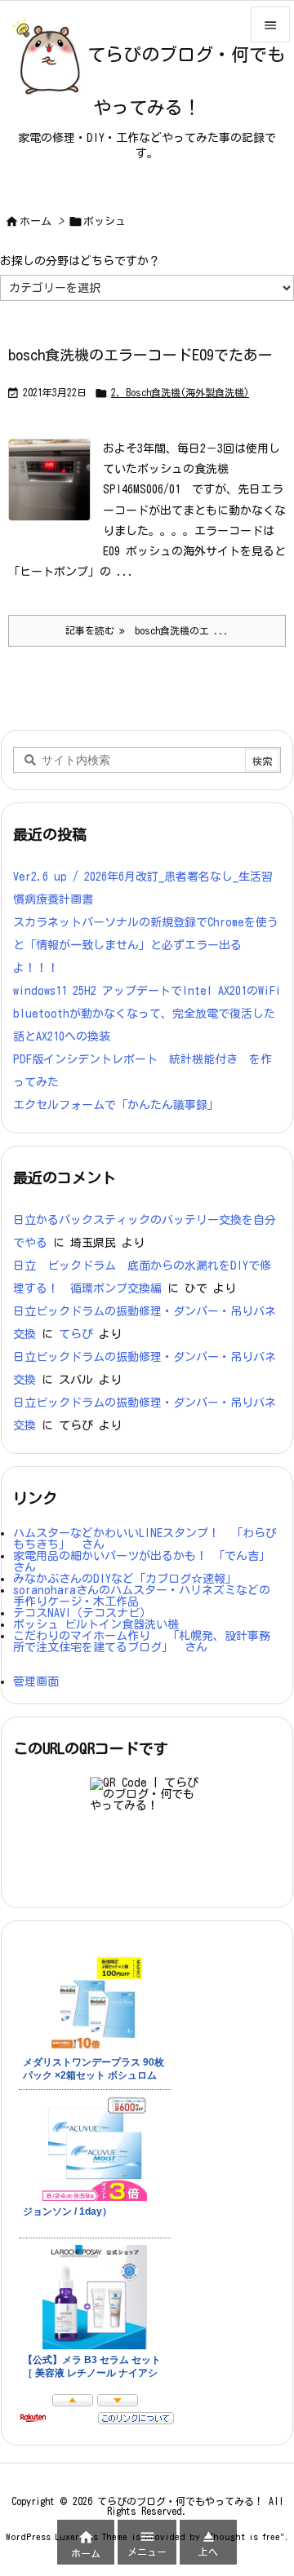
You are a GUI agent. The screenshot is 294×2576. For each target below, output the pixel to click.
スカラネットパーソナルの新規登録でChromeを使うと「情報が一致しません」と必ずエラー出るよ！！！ (146, 945)
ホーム (36, 221)
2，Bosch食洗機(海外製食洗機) (180, 392)
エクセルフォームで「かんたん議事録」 (116, 1105)
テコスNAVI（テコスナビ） (82, 1613)
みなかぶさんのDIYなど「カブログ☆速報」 (125, 1579)
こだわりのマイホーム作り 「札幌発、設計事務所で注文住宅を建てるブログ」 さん (142, 1641)
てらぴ (76, 1334)
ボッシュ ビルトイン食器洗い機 (96, 1624)
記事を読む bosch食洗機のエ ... (147, 630)
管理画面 (36, 1681)
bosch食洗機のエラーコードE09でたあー (140, 355)
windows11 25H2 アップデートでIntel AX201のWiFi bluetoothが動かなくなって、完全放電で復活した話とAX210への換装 (147, 1014)
